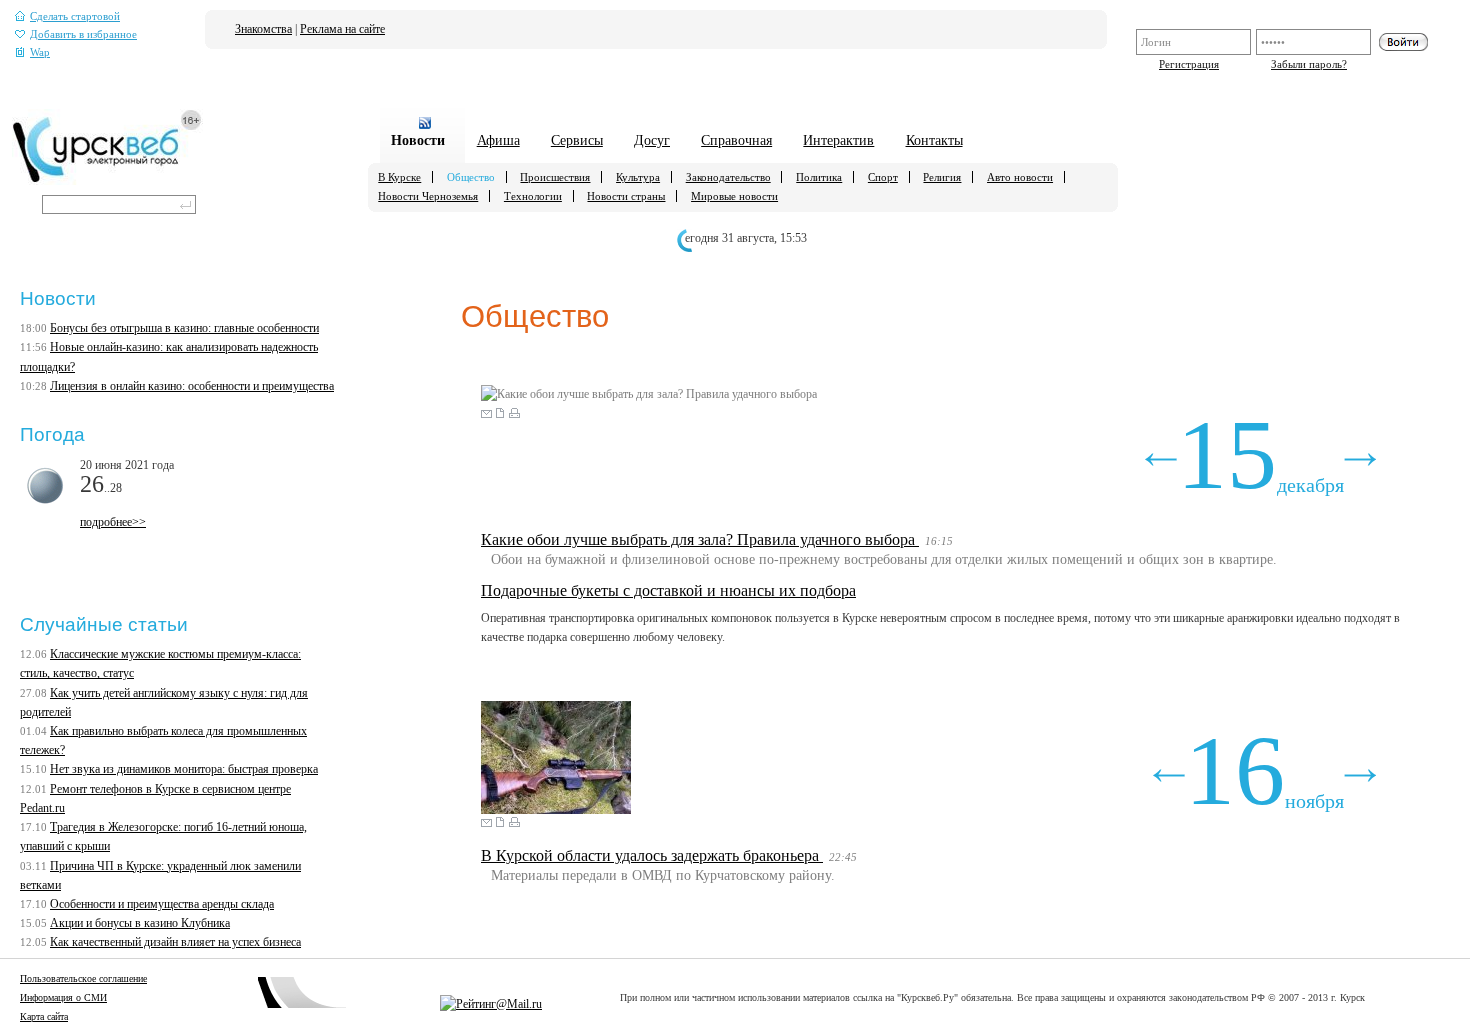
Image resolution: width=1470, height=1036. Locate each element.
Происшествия (555, 177)
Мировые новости (734, 196)
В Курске (399, 177)
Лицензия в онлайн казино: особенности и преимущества (192, 386)
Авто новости (1020, 177)
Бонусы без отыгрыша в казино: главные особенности (184, 328)
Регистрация (1189, 64)
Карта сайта (44, 1016)
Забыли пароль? (1309, 64)
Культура (638, 177)
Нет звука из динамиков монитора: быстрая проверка (184, 769)
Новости (418, 140)
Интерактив (838, 140)
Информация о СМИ (63, 997)
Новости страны (626, 196)
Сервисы (577, 140)
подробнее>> (113, 522)
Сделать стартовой (75, 16)
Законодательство (728, 177)
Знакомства (263, 29)
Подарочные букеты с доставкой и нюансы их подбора (668, 590)
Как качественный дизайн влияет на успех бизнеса (175, 942)
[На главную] (107, 181)
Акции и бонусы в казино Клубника (140, 923)
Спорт (883, 177)
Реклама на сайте (342, 29)
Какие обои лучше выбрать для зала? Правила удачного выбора (700, 539)
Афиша (498, 140)
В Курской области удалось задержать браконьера (652, 855)
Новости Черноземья (428, 196)
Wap (40, 52)
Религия (942, 177)
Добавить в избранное (83, 34)
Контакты (934, 140)
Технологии (533, 196)
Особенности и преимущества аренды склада (162, 904)
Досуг (652, 140)
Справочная (736, 140)
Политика (819, 177)
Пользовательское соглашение (83, 978)
